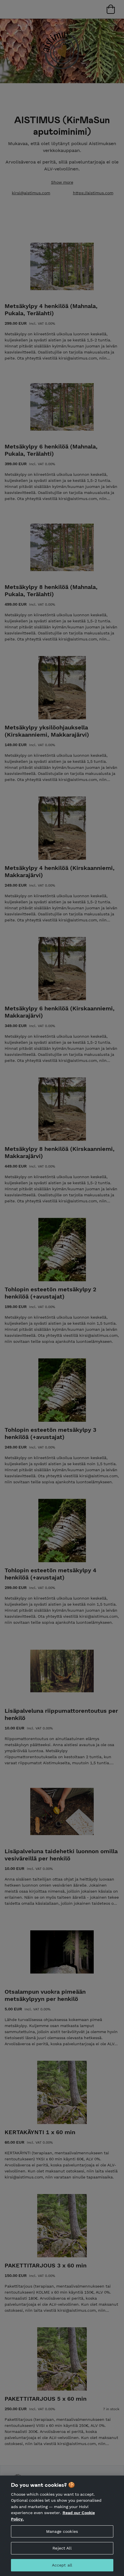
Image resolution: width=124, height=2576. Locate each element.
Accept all (62, 2565)
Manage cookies (62, 2531)
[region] (62, 2526)
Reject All (62, 2548)
